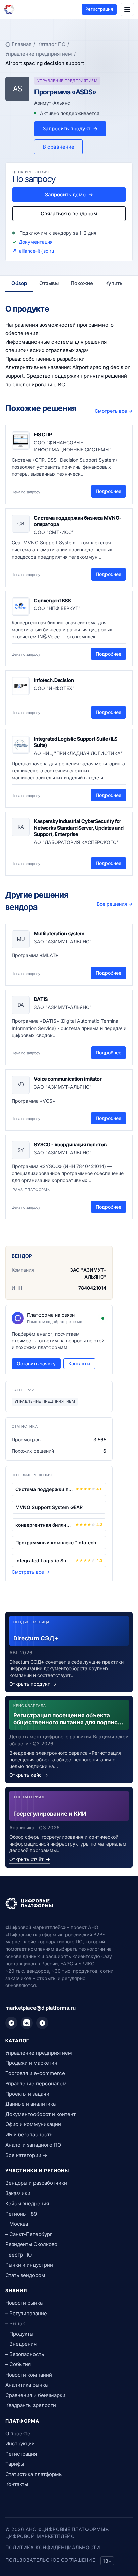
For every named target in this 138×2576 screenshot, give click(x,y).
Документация (36, 242)
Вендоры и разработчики (36, 2183)
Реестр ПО (19, 2255)
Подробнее (109, 491)
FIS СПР (43, 435)
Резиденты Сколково (31, 2244)
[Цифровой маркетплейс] (69, 1904)
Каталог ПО (51, 44)
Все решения (115, 904)
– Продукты (19, 2334)
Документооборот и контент (41, 2114)
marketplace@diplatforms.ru (41, 2008)
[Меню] (127, 9)
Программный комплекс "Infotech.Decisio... (59, 1543)
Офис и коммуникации (33, 2124)
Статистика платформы (34, 2474)
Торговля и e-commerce (35, 2073)
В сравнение (58, 147)
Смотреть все (114, 411)
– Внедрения (21, 2344)
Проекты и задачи (27, 2094)
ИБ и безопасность (29, 2135)
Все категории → (26, 2155)
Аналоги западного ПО (33, 2145)
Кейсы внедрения (27, 2203)
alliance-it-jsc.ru (37, 251)
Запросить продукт (70, 129)
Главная (22, 44)
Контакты (79, 1364)
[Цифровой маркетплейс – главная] (9, 9)
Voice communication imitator (68, 1079)
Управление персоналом (36, 2083)
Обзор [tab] (19, 283)
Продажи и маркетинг (32, 2063)
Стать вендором (25, 2275)
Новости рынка (24, 2303)
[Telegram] (11, 2023)
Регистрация (99, 9)
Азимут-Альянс (52, 103)
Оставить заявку (36, 1364)
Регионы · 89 (21, 2214)
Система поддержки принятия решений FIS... (44, 1489)
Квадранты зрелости (31, 2405)
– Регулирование (26, 2313)
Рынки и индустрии (29, 2265)
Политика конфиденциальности (53, 2547)
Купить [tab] (114, 283)
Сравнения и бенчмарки (35, 2395)
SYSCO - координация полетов (70, 1144)
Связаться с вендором (69, 213)
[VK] (27, 2023)
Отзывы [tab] (49, 283)
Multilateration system (59, 933)
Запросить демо (69, 195)
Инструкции (20, 2443)
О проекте (18, 2433)
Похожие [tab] (82, 283)
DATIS (41, 999)
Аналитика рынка (26, 2385)
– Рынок (15, 2323)
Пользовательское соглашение (50, 2560)
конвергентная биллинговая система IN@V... (44, 1525)
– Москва (17, 2224)
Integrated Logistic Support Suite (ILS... (44, 1560)
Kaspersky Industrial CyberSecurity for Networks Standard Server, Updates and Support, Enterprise (79, 828)
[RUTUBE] (42, 2023)
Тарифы (15, 2464)
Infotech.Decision (54, 680)
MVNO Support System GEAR (49, 1507)
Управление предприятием (39, 54)
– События (18, 2364)
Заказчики (18, 2193)
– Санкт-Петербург (29, 2234)
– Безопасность (25, 2354)
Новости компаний (29, 2375)
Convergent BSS (52, 601)
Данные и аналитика (30, 2104)
